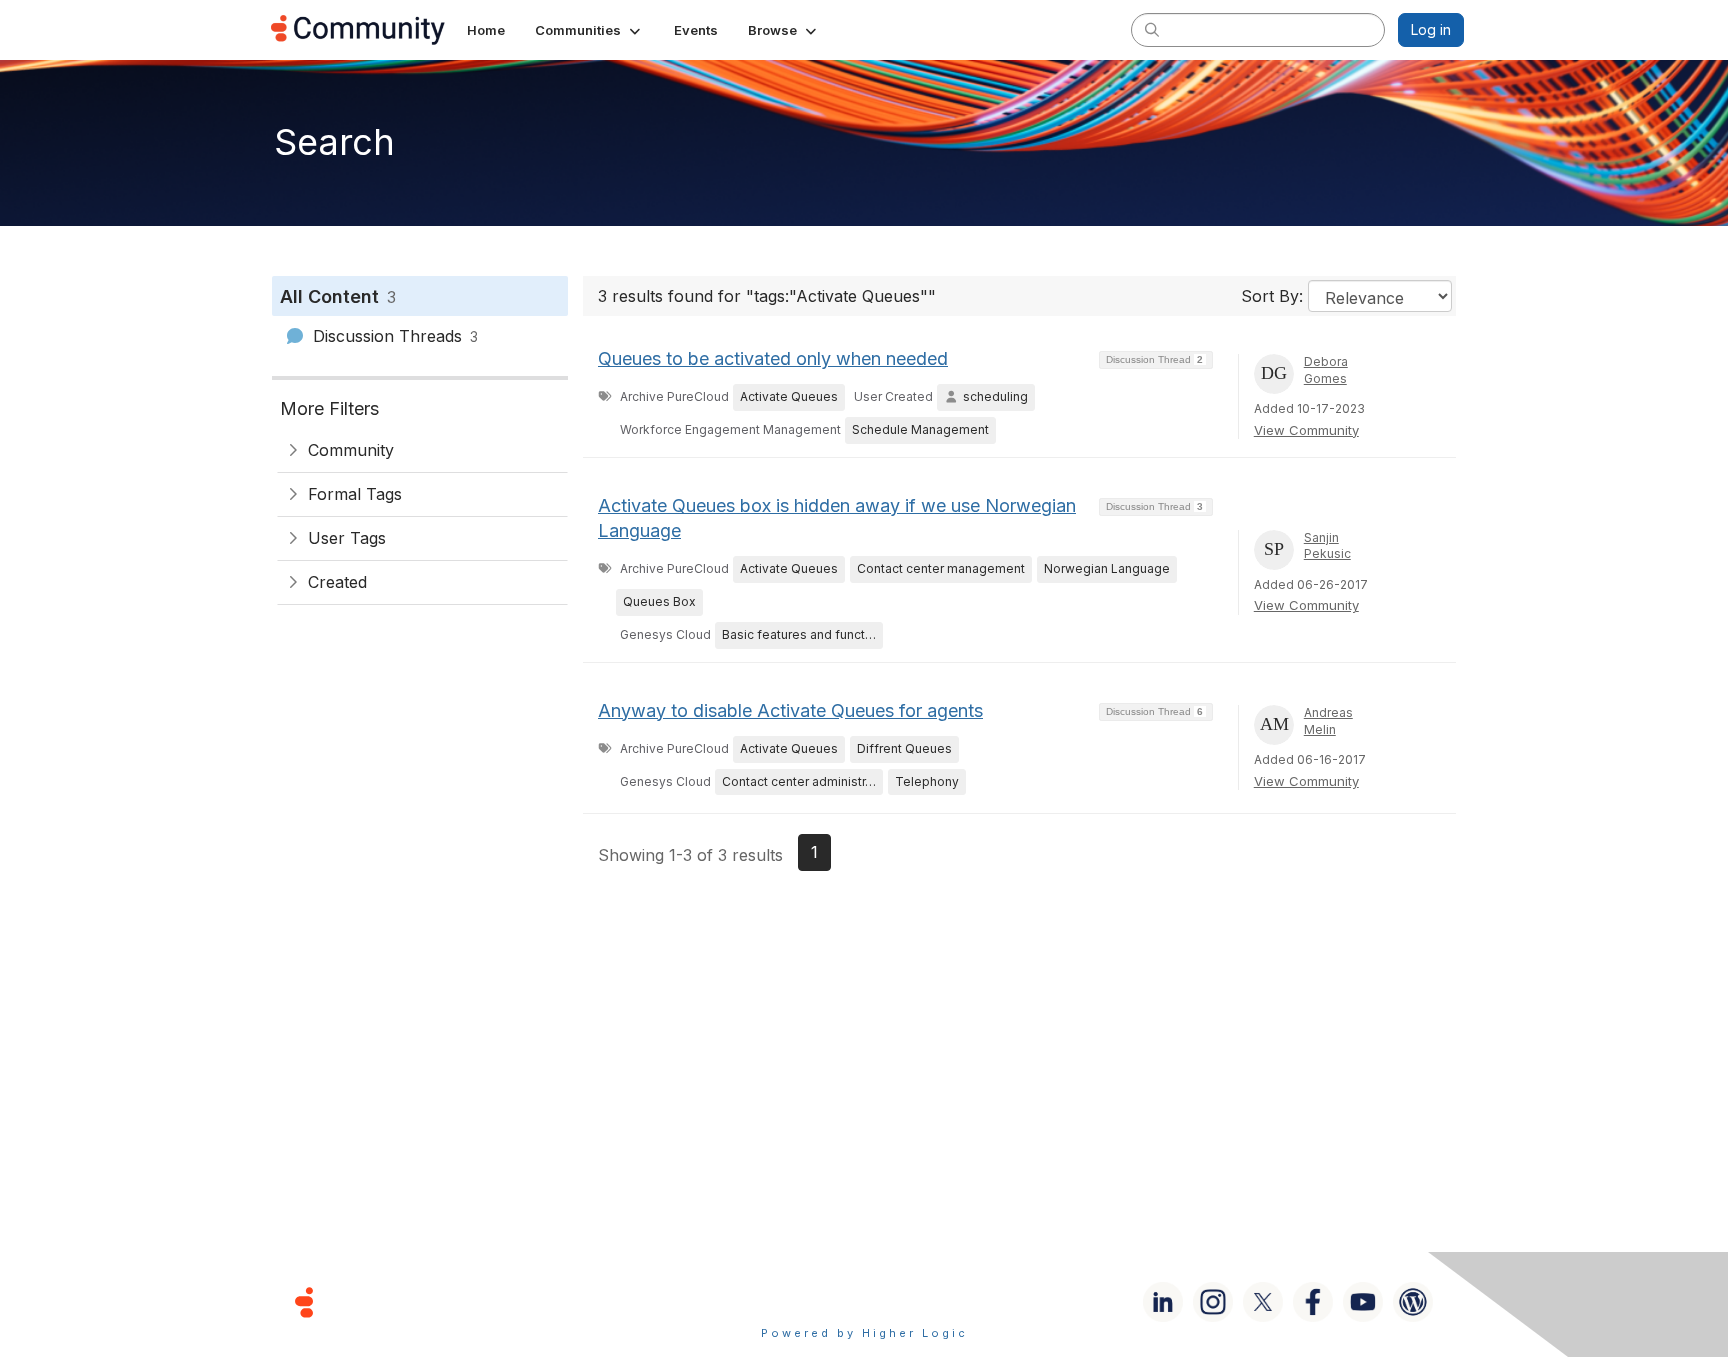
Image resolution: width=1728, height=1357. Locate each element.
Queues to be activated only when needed (773, 358)
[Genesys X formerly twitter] (1263, 1302)
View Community (1306, 430)
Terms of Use (793, 1301)
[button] (589, 30)
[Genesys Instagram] (1213, 1302)
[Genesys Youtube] (1363, 1302)
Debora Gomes (1326, 370)
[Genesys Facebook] (1313, 1302)
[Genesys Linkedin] (1163, 1302)
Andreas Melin (1328, 721)
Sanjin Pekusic (1327, 546)
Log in (1431, 29)
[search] (1152, 29)
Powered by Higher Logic (864, 1333)
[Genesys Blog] (1413, 1302)
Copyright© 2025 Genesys (441, 1301)
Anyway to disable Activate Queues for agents (790, 710)
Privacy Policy (928, 1301)
